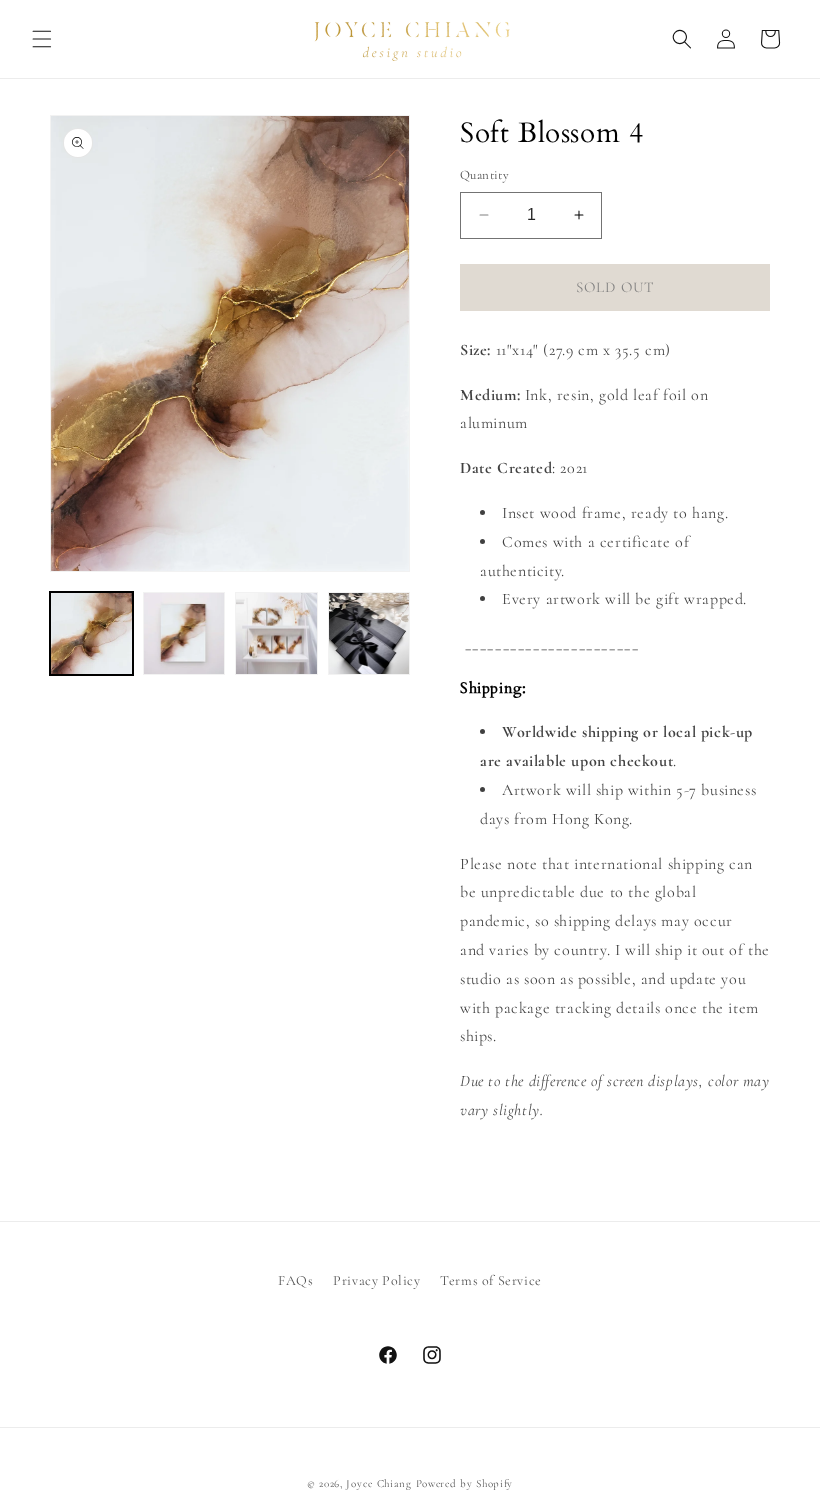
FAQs (295, 1280)
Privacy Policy (376, 1280)
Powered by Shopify (465, 1483)
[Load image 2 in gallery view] (184, 633)
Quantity (484, 175)
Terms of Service (491, 1280)
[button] (42, 39)
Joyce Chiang (378, 1483)
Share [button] (500, 1171)
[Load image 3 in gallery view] (276, 633)
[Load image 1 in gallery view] (91, 633)
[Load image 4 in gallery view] (369, 633)
